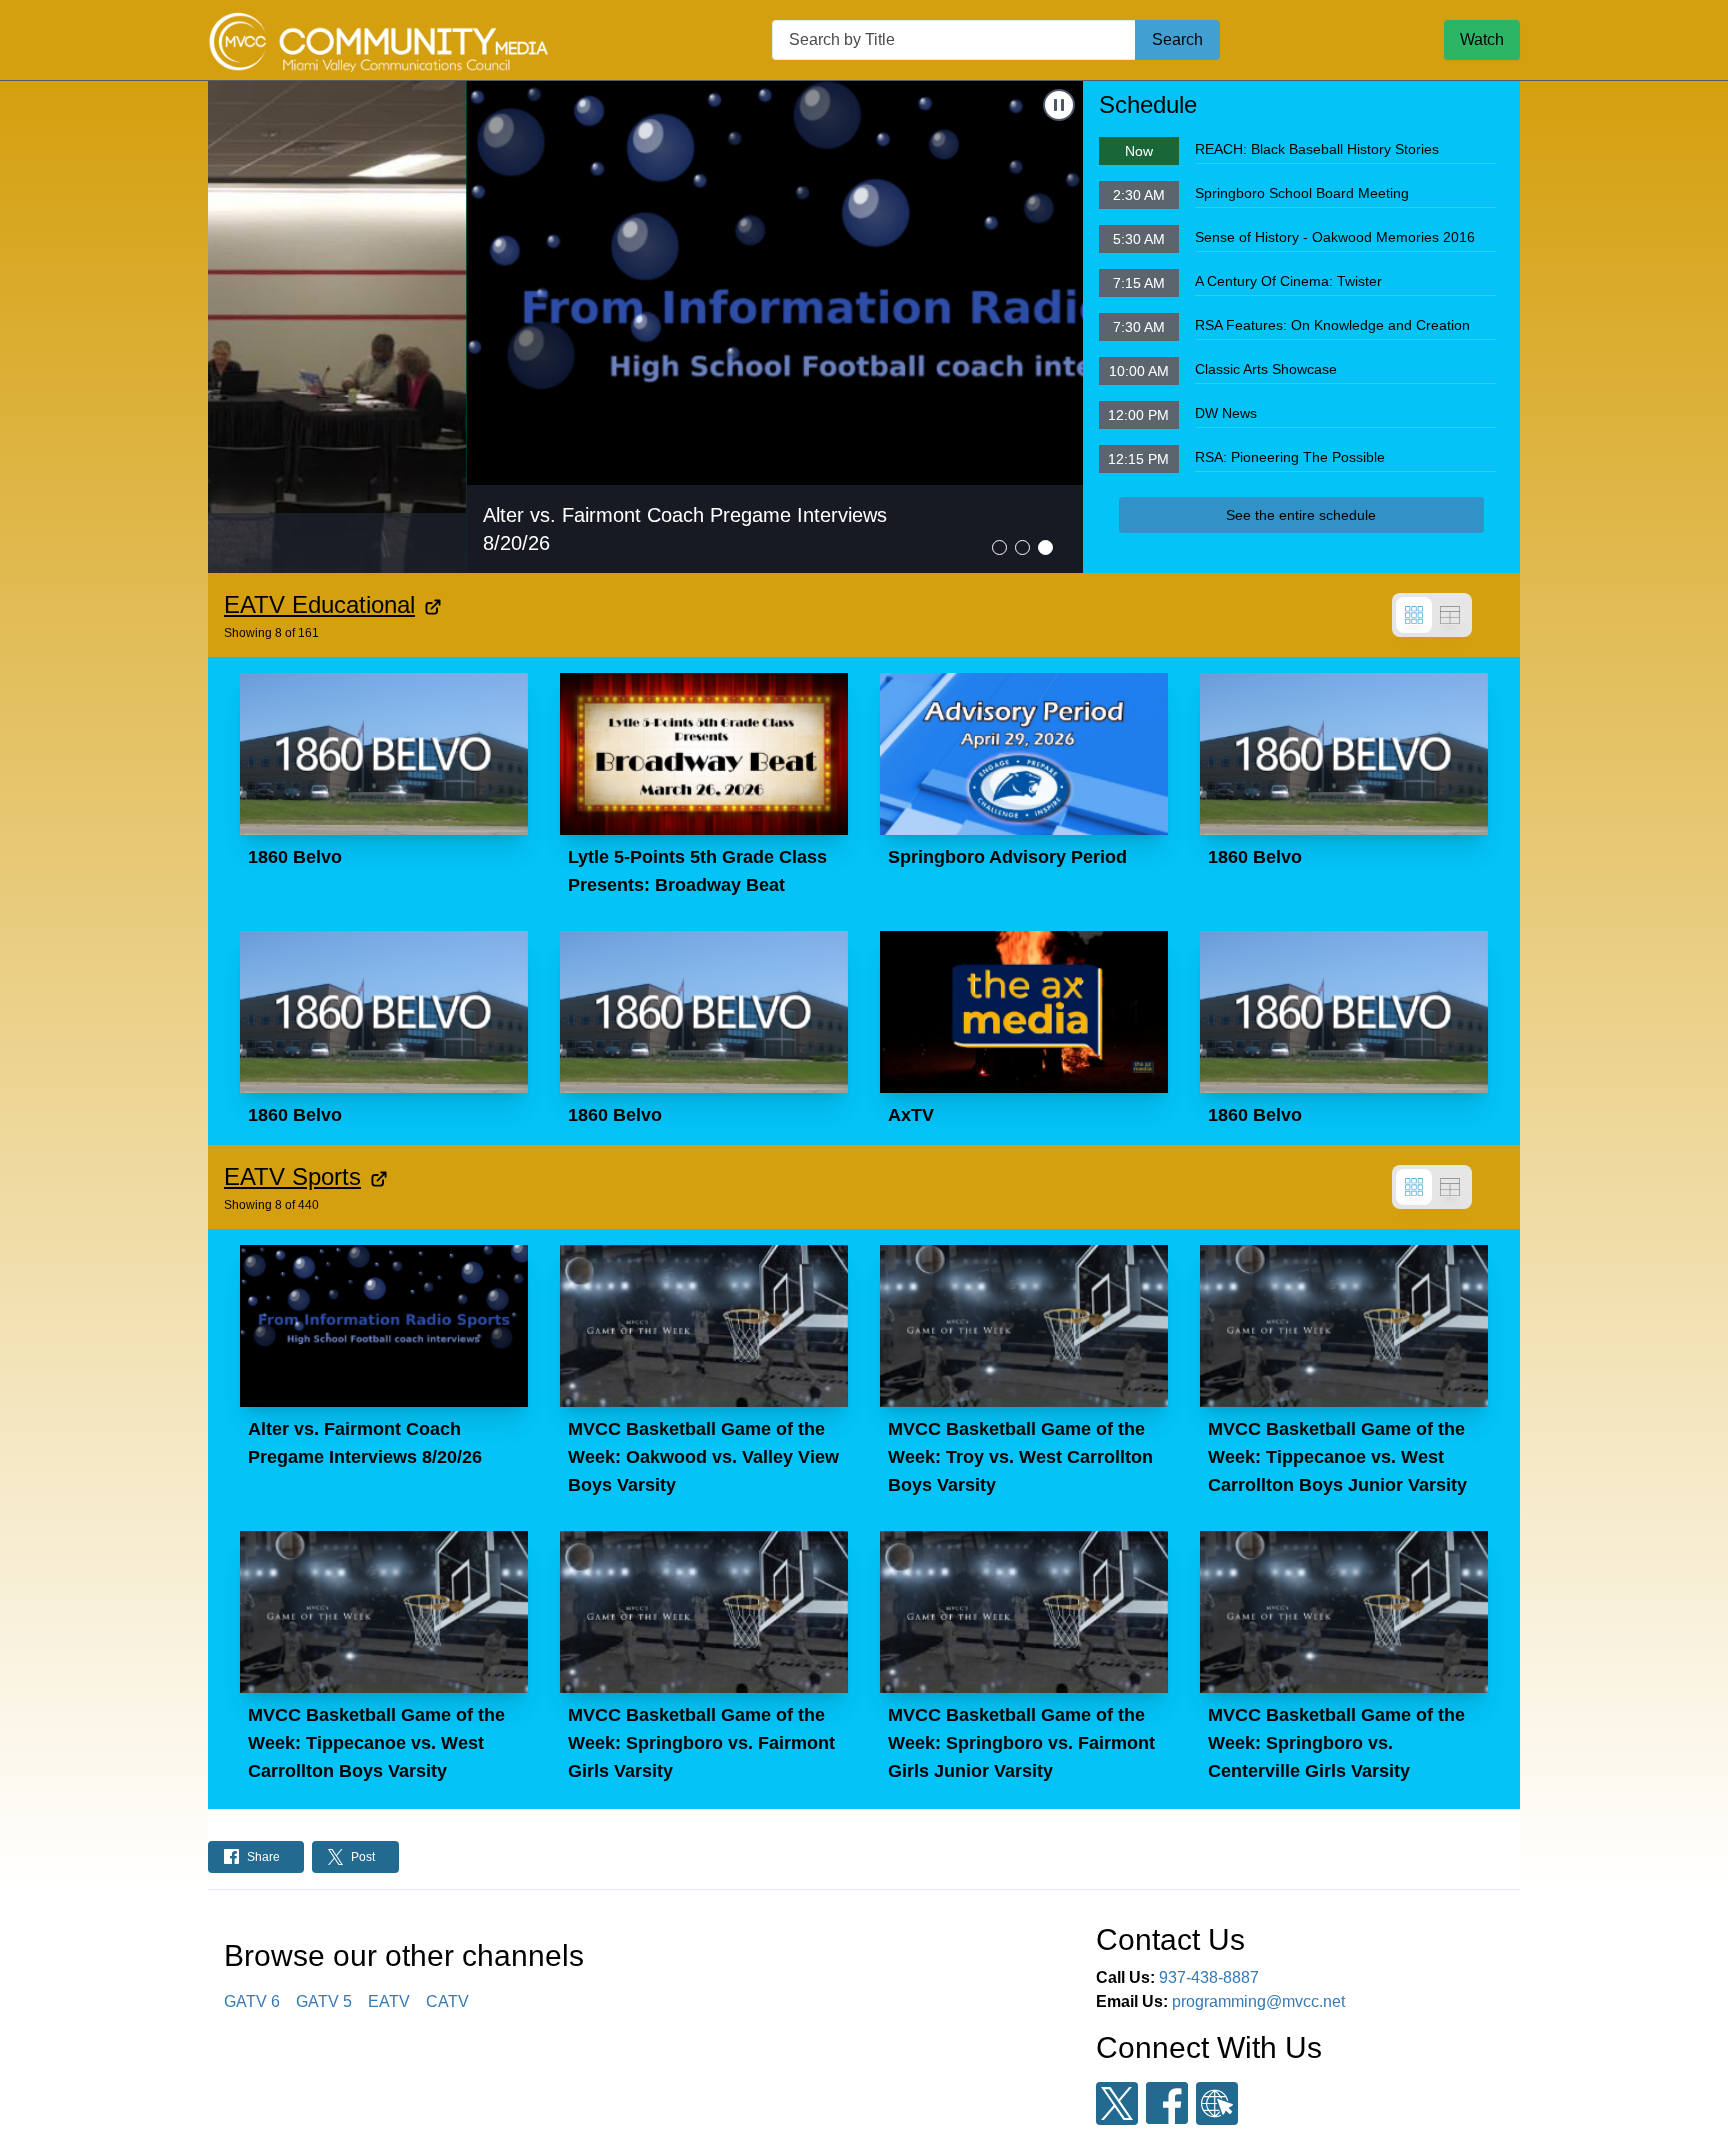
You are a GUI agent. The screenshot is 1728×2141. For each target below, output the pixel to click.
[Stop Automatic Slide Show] (1059, 105)
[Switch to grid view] (1414, 615)
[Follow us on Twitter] (1117, 2103)
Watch (1482, 39)
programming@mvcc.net (1258, 2001)
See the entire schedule (1301, 515)
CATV (447, 2001)
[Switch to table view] (1450, 615)
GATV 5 (324, 2001)
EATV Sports (292, 1176)
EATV (389, 2001)
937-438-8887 (1209, 1977)
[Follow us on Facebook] (1167, 2103)
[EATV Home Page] (378, 40)
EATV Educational (319, 604)
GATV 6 (252, 2001)
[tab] (999, 547)
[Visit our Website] (1217, 2103)
